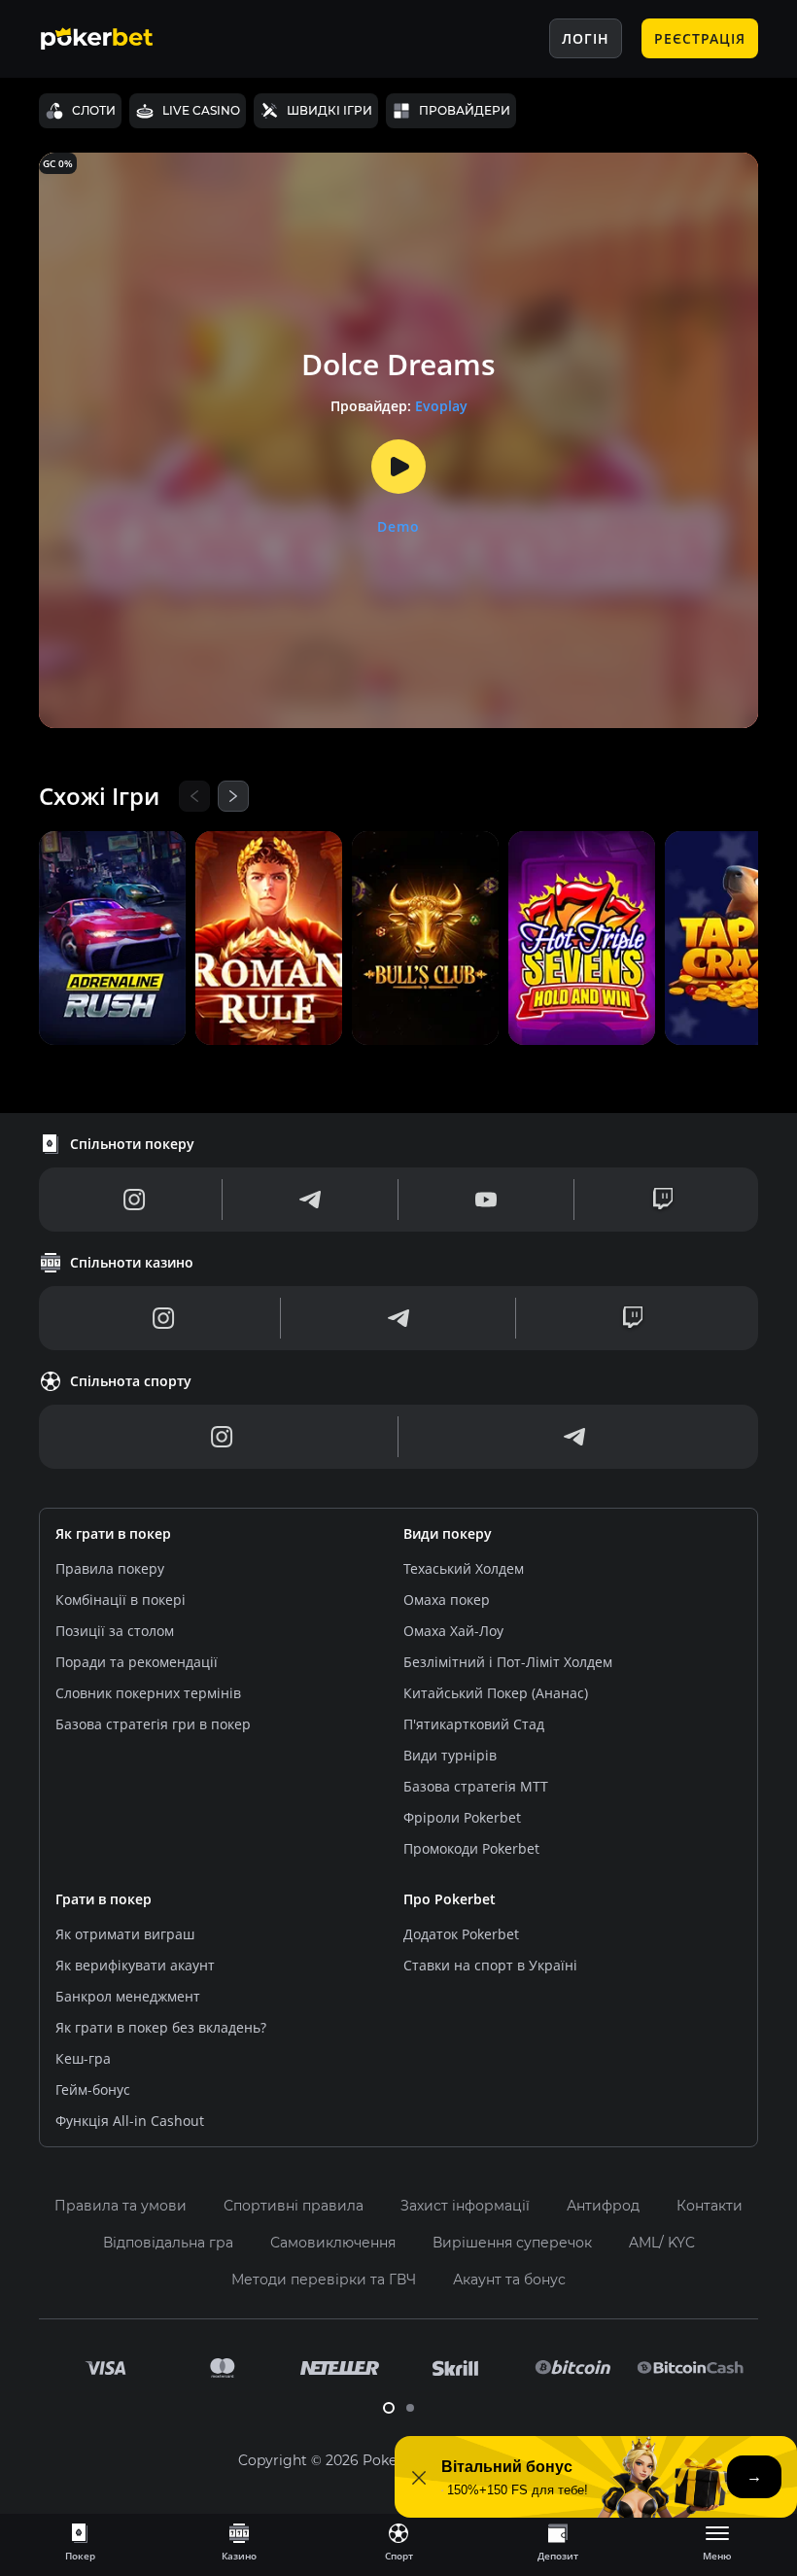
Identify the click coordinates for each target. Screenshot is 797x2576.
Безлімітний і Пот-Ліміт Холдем (508, 1662)
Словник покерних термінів (148, 1693)
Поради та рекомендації (137, 1662)
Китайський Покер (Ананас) (496, 1693)
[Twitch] (663, 1200)
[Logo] (112, 39)
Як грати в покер (113, 1533)
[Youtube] (486, 1200)
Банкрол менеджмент (128, 1996)
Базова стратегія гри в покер (153, 1724)
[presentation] (80, 2541)
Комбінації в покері (121, 1600)
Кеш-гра (83, 2058)
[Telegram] (310, 1200)
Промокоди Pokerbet (471, 1848)
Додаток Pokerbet (461, 1934)
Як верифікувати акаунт (135, 1965)
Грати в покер (104, 1899)
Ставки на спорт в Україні (490, 1965)
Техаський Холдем (464, 1568)
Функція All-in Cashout (130, 2121)
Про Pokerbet (450, 1899)
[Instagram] (135, 1200)
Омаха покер (447, 1600)
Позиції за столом (115, 1631)
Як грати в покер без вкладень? (161, 2027)
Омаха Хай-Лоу (453, 1631)
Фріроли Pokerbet (462, 1817)
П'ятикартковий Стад (474, 1724)
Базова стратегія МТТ (476, 1786)
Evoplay (441, 406)
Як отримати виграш (125, 1934)
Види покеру (448, 1533)
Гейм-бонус (93, 2089)
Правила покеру (110, 1568)
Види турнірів (450, 1755)
